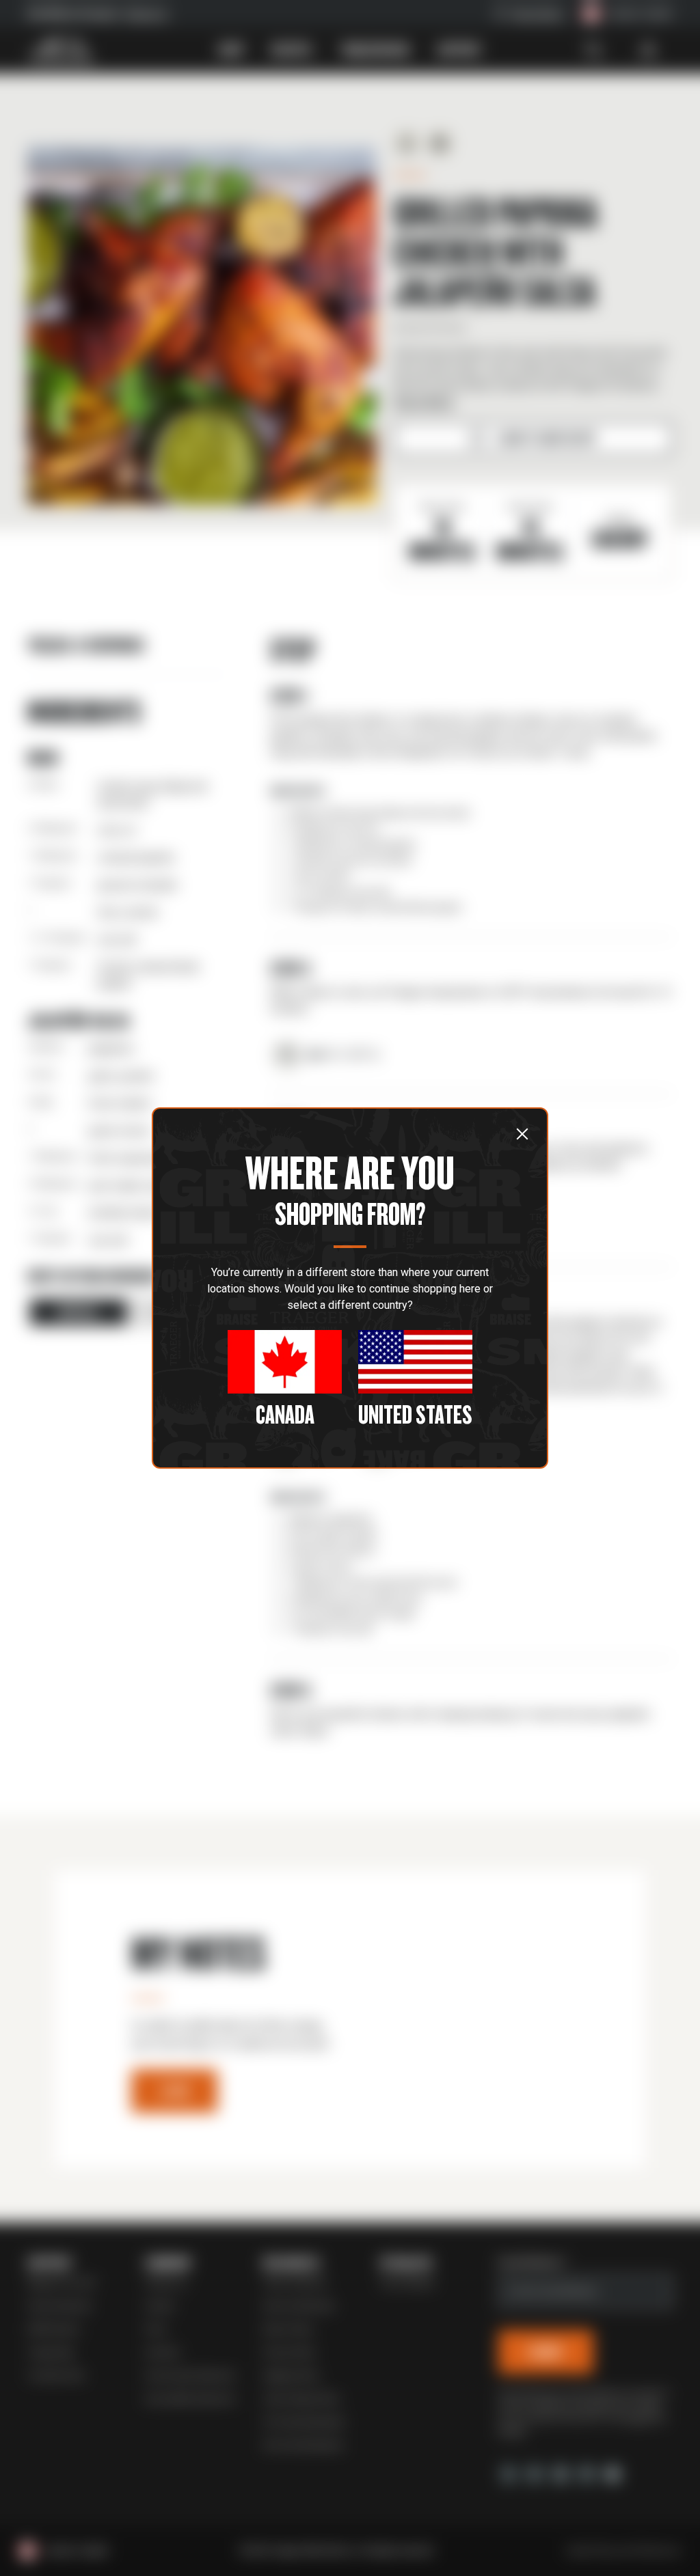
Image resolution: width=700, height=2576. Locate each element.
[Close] (522, 1134)
